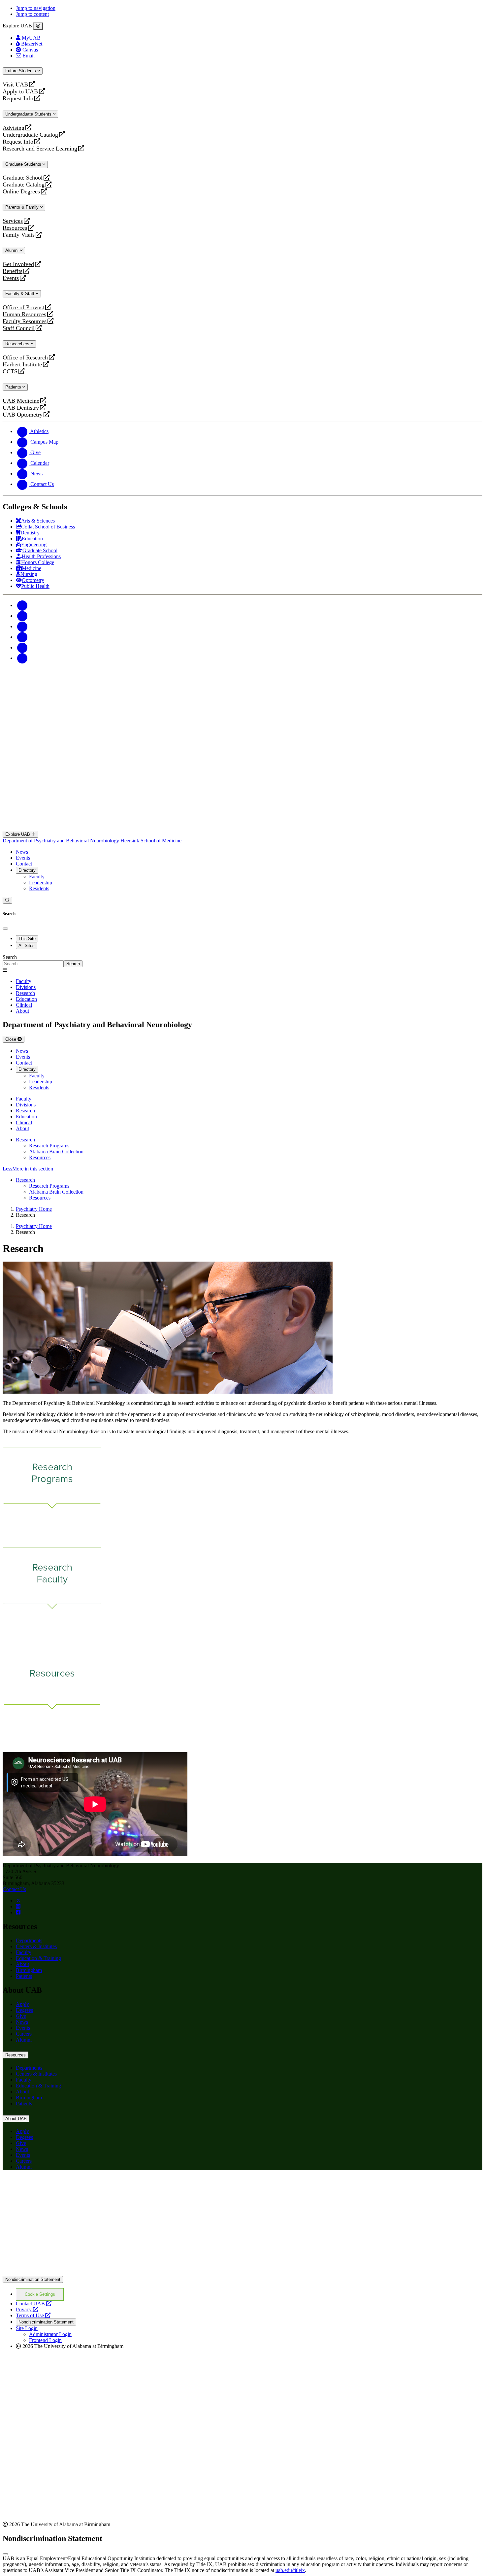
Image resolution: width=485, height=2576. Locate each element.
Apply (22, 2004)
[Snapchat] (22, 647)
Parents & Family (23, 207)
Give (21, 2016)
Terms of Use (33, 2315)
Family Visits (19, 235)
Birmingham (29, 1970)
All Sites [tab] (27, 946)
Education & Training (38, 1958)
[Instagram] (22, 626)
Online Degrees (21, 192)
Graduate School (23, 178)
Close (11, 1039)
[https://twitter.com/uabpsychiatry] (18, 1900)
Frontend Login (45, 2340)
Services (13, 221)
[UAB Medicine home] (242, 828)
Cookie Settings (40, 2294)
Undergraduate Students (29, 114)
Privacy (27, 2309)
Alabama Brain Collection (56, 1152)
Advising (14, 128)
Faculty (37, 877)
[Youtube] (22, 637)
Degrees (24, 2010)
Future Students (21, 71)
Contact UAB (34, 2304)
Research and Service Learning (40, 149)
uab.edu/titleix (290, 2570)
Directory (27, 870)
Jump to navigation (36, 8)
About (22, 1964)
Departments (29, 1940)
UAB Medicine (21, 401)
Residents (39, 888)
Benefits (13, 271)
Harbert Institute (22, 365)
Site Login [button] (27, 2328)
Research (25, 1140)
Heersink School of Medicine (151, 841)
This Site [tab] (27, 939)
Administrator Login (50, 2334)
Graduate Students (24, 164)
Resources (15, 228)
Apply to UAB (20, 92)
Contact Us (14, 1889)
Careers (24, 2034)
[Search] (7, 900)
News (22, 852)
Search (10, 957)
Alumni (13, 250)
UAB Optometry (23, 415)
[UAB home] (242, 714)
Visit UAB (15, 85)
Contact (24, 864)
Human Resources (24, 314)
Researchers (18, 344)
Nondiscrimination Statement (33, 2279)
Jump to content (32, 14)
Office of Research (25, 358)
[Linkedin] (22, 658)
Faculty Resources (25, 321)
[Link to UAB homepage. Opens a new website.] (242, 2273)
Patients (14, 387)
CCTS (12, 372)
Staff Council (19, 328)
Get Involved (18, 264)
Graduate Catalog (24, 185)
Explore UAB (18, 834)
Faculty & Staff (20, 294)
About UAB (16, 2119)
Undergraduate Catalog (30, 135)
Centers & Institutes (36, 1946)
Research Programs (49, 1146)
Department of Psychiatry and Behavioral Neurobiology (62, 841)
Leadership (41, 882)
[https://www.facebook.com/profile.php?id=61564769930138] (18, 1912)
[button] (242, 1169)
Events (12, 278)
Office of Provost (23, 307)
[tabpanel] (242, 961)
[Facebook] (22, 605)
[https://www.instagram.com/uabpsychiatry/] (18, 1906)
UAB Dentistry (21, 408)
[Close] (38, 26)
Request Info (18, 99)
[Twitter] (22, 616)
